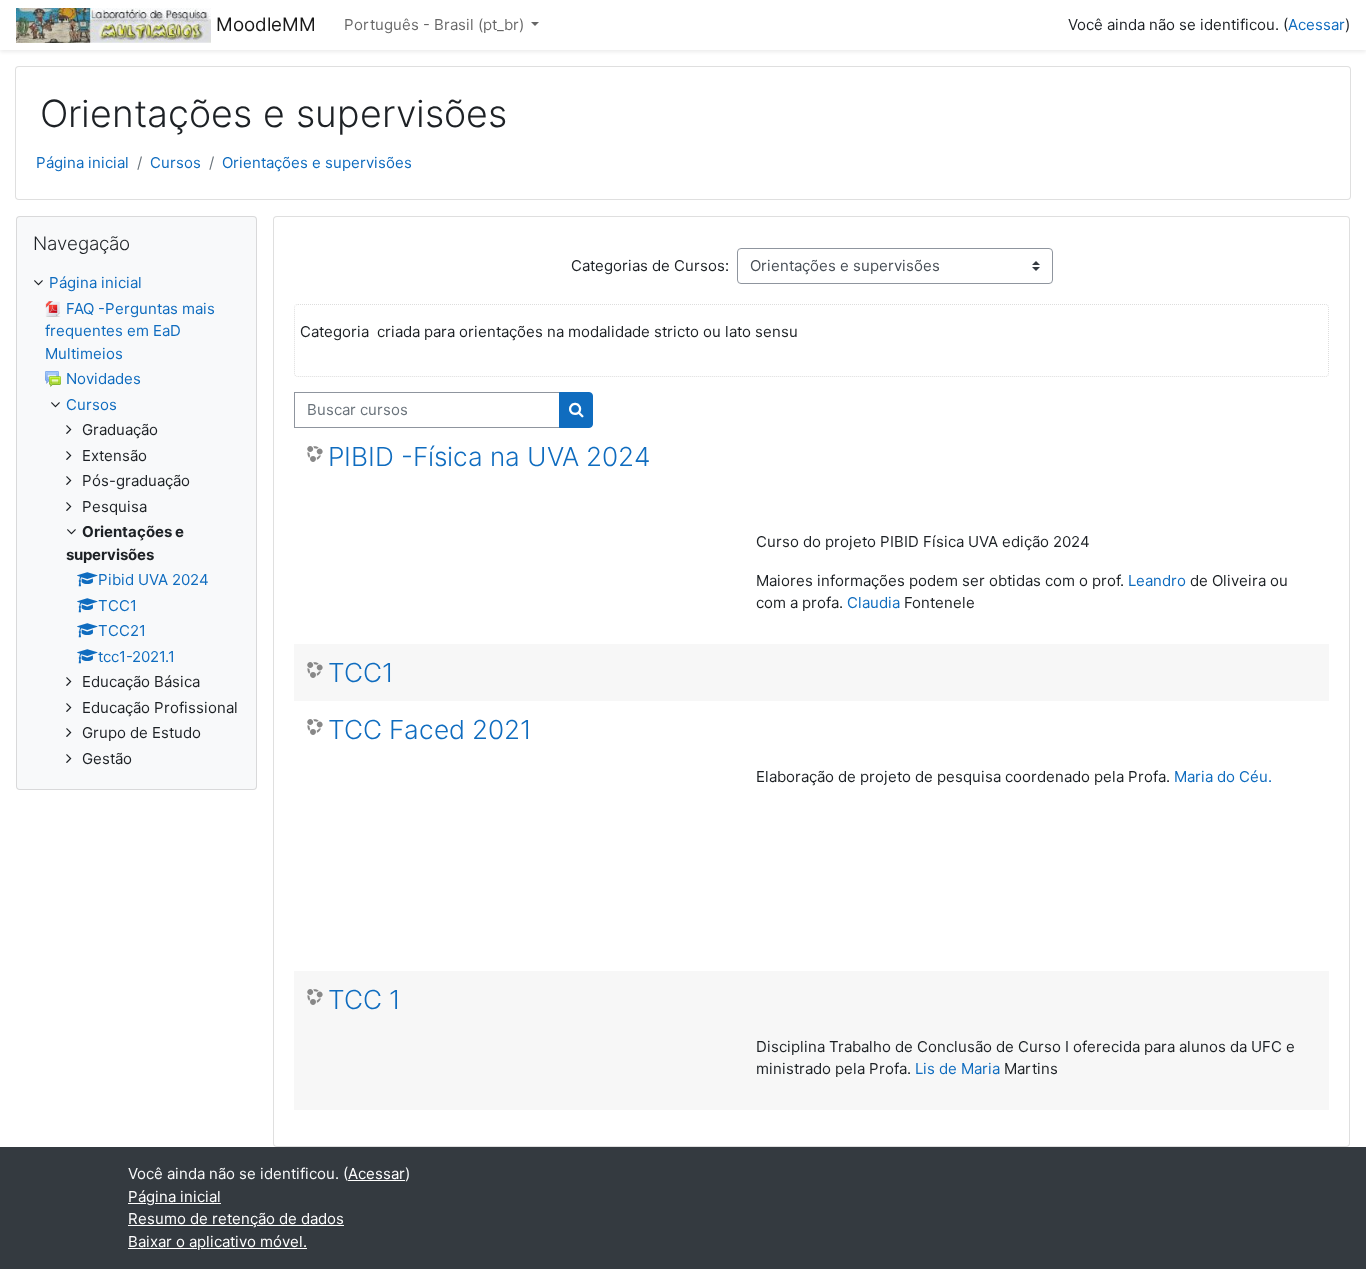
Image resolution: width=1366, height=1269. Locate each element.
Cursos (175, 162)
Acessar (1316, 24)
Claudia (875, 602)
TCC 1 (364, 999)
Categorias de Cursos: (650, 265)
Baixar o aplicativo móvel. (217, 1241)
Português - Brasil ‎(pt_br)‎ (436, 24)
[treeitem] (136, 521)
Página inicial (82, 162)
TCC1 (361, 672)
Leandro (1157, 580)
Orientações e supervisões (317, 162)
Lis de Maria (957, 1068)
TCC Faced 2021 (430, 729)
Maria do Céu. (1223, 776)
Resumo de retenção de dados (236, 1218)
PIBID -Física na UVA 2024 (489, 456)
